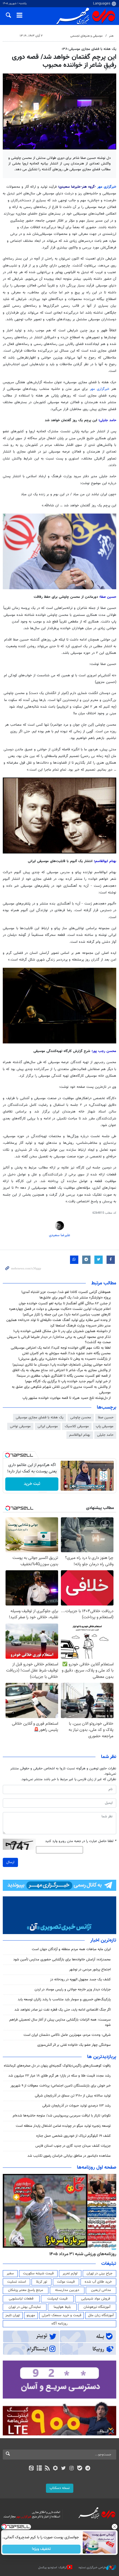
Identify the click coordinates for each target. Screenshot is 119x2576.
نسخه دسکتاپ (60, 2488)
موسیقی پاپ (105, 1426)
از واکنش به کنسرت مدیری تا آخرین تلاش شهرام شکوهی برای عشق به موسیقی (61, 1390)
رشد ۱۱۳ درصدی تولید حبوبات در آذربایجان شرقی (77, 2106)
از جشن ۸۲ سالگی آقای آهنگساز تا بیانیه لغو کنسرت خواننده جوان (65, 1304)
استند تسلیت (17, 2282)
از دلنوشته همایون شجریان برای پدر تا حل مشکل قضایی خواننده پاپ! (62, 1331)
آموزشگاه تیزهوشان (97, 2307)
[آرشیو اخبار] (39, 2469)
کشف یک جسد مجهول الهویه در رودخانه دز (80, 1980)
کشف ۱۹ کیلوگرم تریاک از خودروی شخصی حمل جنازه (73, 2136)
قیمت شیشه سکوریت (38, 2273)
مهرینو (31, 2315)
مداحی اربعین (101, 2290)
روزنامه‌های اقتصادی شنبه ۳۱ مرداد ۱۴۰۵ (81, 2254)
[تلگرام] (88, 2469)
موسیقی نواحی (20, 1426)
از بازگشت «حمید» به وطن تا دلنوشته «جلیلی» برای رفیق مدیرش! (64, 1359)
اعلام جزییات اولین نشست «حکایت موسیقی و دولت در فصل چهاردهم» (60, 1309)
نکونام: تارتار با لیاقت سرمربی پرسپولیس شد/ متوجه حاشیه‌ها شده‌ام (62, 2116)
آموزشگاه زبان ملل (101, 2315)
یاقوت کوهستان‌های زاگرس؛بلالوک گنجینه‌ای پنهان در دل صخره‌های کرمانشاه (57, 2066)
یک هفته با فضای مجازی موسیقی (40, 1417)
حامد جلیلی (105, 1435)
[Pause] (66, 1486)
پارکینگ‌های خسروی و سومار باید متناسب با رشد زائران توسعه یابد (64, 2000)
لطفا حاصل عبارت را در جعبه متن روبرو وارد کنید (81, 1841)
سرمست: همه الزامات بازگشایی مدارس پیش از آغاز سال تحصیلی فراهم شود (60, 2022)
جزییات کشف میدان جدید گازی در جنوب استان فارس (73, 2146)
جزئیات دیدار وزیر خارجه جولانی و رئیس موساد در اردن (73, 1990)
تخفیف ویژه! (42, 2549)
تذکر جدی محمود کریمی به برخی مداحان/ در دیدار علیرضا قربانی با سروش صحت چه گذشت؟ (59, 1340)
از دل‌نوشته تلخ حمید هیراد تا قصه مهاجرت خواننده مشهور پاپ (67, 1398)
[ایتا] (31, 2469)
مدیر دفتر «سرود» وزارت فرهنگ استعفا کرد (80, 1326)
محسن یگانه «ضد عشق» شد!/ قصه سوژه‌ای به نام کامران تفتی (66, 1353)
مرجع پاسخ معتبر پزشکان (26, 2290)
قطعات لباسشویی (21, 2299)
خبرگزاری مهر (107, 187)
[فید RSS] (47, 2469)
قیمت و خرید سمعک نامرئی (62, 2315)
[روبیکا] (55, 2469)
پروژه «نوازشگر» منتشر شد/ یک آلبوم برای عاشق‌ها (75, 1298)
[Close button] (115, 2527)
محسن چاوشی (81, 1417)
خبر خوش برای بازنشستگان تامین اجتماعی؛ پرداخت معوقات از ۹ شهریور (61, 2086)
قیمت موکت (66, 2282)
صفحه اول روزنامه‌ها (97, 2168)
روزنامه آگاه (59, 2324)
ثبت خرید (32, 1484)
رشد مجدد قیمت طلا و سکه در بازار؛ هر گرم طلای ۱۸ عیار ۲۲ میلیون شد (59, 2076)
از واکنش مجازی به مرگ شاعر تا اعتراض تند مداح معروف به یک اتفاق (62, 1370)
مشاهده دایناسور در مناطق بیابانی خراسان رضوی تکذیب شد (69, 2156)
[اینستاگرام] (72, 2469)
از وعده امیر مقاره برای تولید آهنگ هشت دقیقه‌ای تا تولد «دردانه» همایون (59, 1320)
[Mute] (74, 1486)
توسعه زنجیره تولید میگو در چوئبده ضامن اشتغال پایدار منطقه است (63, 2126)
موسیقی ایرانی (48, 1426)
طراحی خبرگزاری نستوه (92, 2568)
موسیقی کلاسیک (77, 1426)
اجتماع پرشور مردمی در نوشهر (90, 1970)
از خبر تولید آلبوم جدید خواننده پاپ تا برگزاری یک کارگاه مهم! (68, 1381)
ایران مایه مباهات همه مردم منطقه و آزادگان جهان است (71, 1949)
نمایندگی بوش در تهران (25, 2307)
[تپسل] (7, 1455)
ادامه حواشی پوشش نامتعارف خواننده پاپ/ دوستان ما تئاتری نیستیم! (62, 1365)
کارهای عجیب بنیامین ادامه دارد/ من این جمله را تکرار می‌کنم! (67, 1315)
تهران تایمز (13, 2315)
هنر (111, 36)
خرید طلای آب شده (98, 2282)
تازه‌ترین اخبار (103, 1940)
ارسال (10, 1862)
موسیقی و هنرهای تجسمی (86, 36)
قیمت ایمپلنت (57, 2299)
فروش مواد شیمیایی (96, 2299)
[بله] (80, 2469)
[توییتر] (64, 2469)
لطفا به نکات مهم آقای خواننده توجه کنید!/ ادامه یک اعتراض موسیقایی (61, 1348)
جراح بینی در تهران (99, 2273)
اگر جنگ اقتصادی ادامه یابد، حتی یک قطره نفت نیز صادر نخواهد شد (63, 2010)
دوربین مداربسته (67, 2290)
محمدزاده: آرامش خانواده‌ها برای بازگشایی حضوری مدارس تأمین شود (62, 1960)
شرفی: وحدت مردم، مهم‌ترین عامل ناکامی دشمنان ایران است (67, 2035)
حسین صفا (106, 1417)
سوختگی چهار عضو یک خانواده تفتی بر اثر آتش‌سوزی (74, 2045)
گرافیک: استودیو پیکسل (53, 2568)
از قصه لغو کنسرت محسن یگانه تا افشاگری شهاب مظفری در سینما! (64, 1376)
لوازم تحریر (70, 2273)
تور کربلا (42, 2282)
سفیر (10, 2273)
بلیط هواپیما (62, 2307)
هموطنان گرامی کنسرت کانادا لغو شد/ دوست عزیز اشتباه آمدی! (66, 1292)
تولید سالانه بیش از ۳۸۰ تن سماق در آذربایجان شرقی (73, 2096)
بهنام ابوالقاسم (80, 1435)
